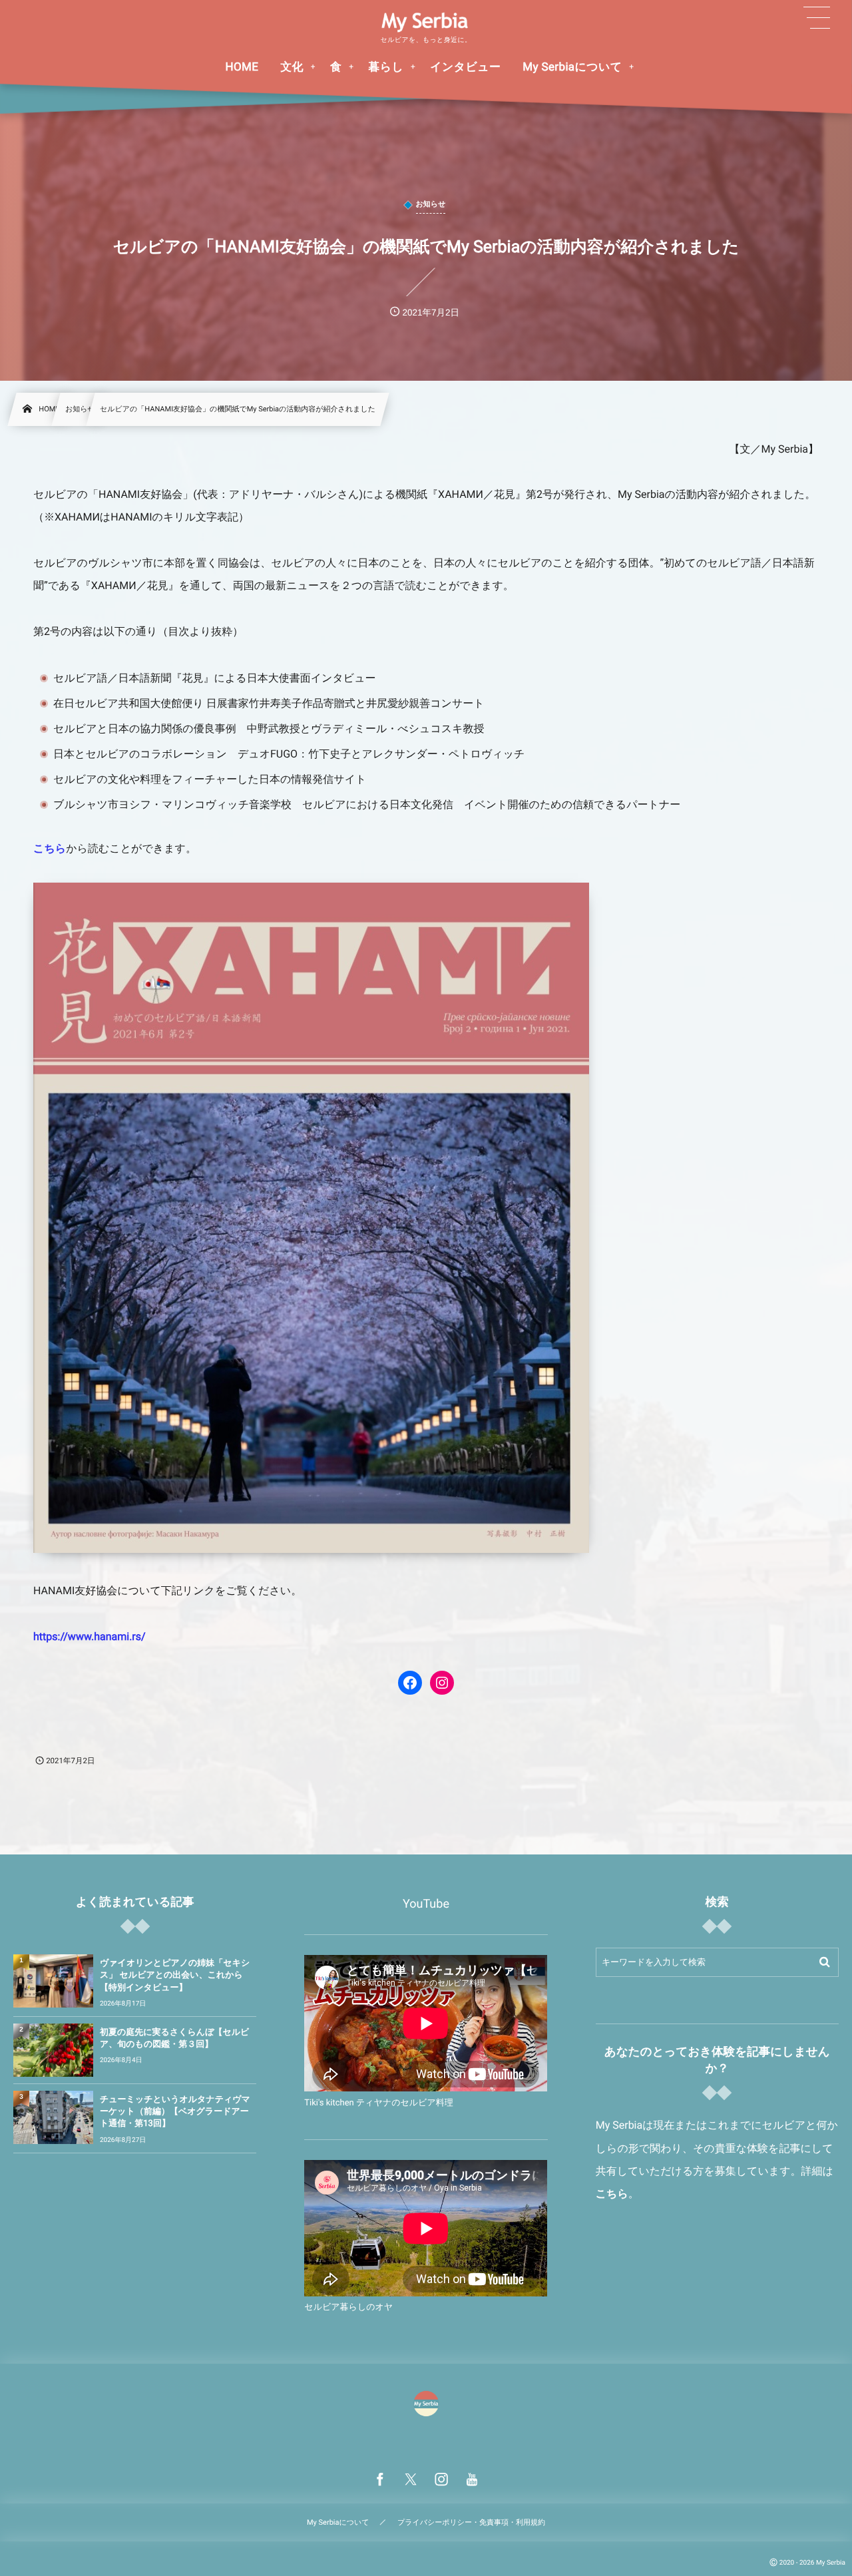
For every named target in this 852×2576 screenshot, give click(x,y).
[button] (817, 18)
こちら (50, 848)
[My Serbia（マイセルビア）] (426, 22)
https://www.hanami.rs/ (90, 1636)
